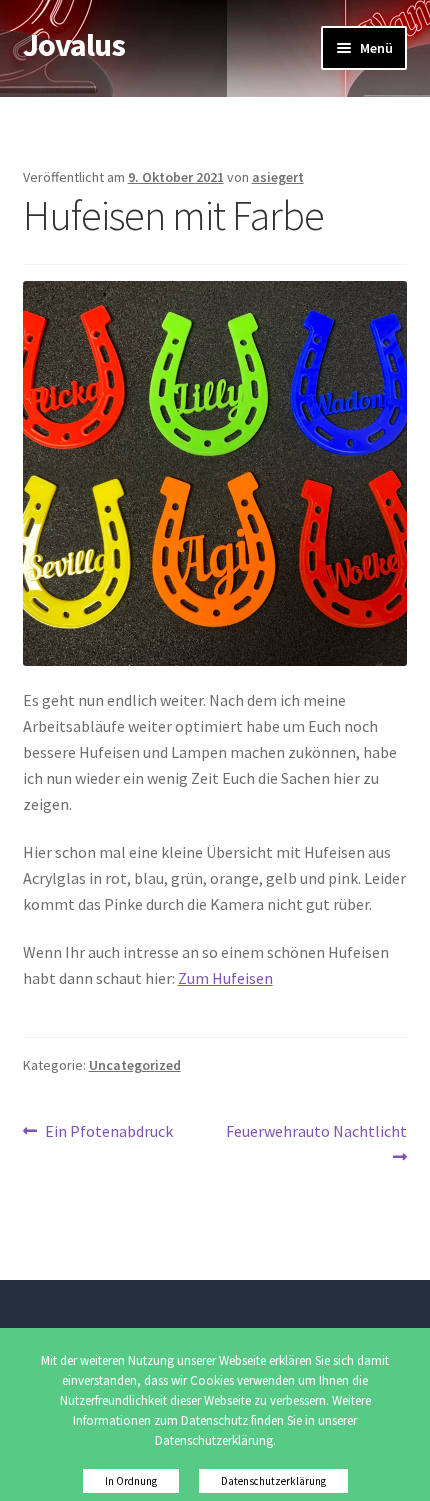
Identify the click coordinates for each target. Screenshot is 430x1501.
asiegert (278, 177)
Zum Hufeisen (225, 978)
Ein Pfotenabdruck (108, 1132)
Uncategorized (135, 1065)
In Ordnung (131, 1481)
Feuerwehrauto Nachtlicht (316, 1143)
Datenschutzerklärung (273, 1481)
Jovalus (74, 45)
